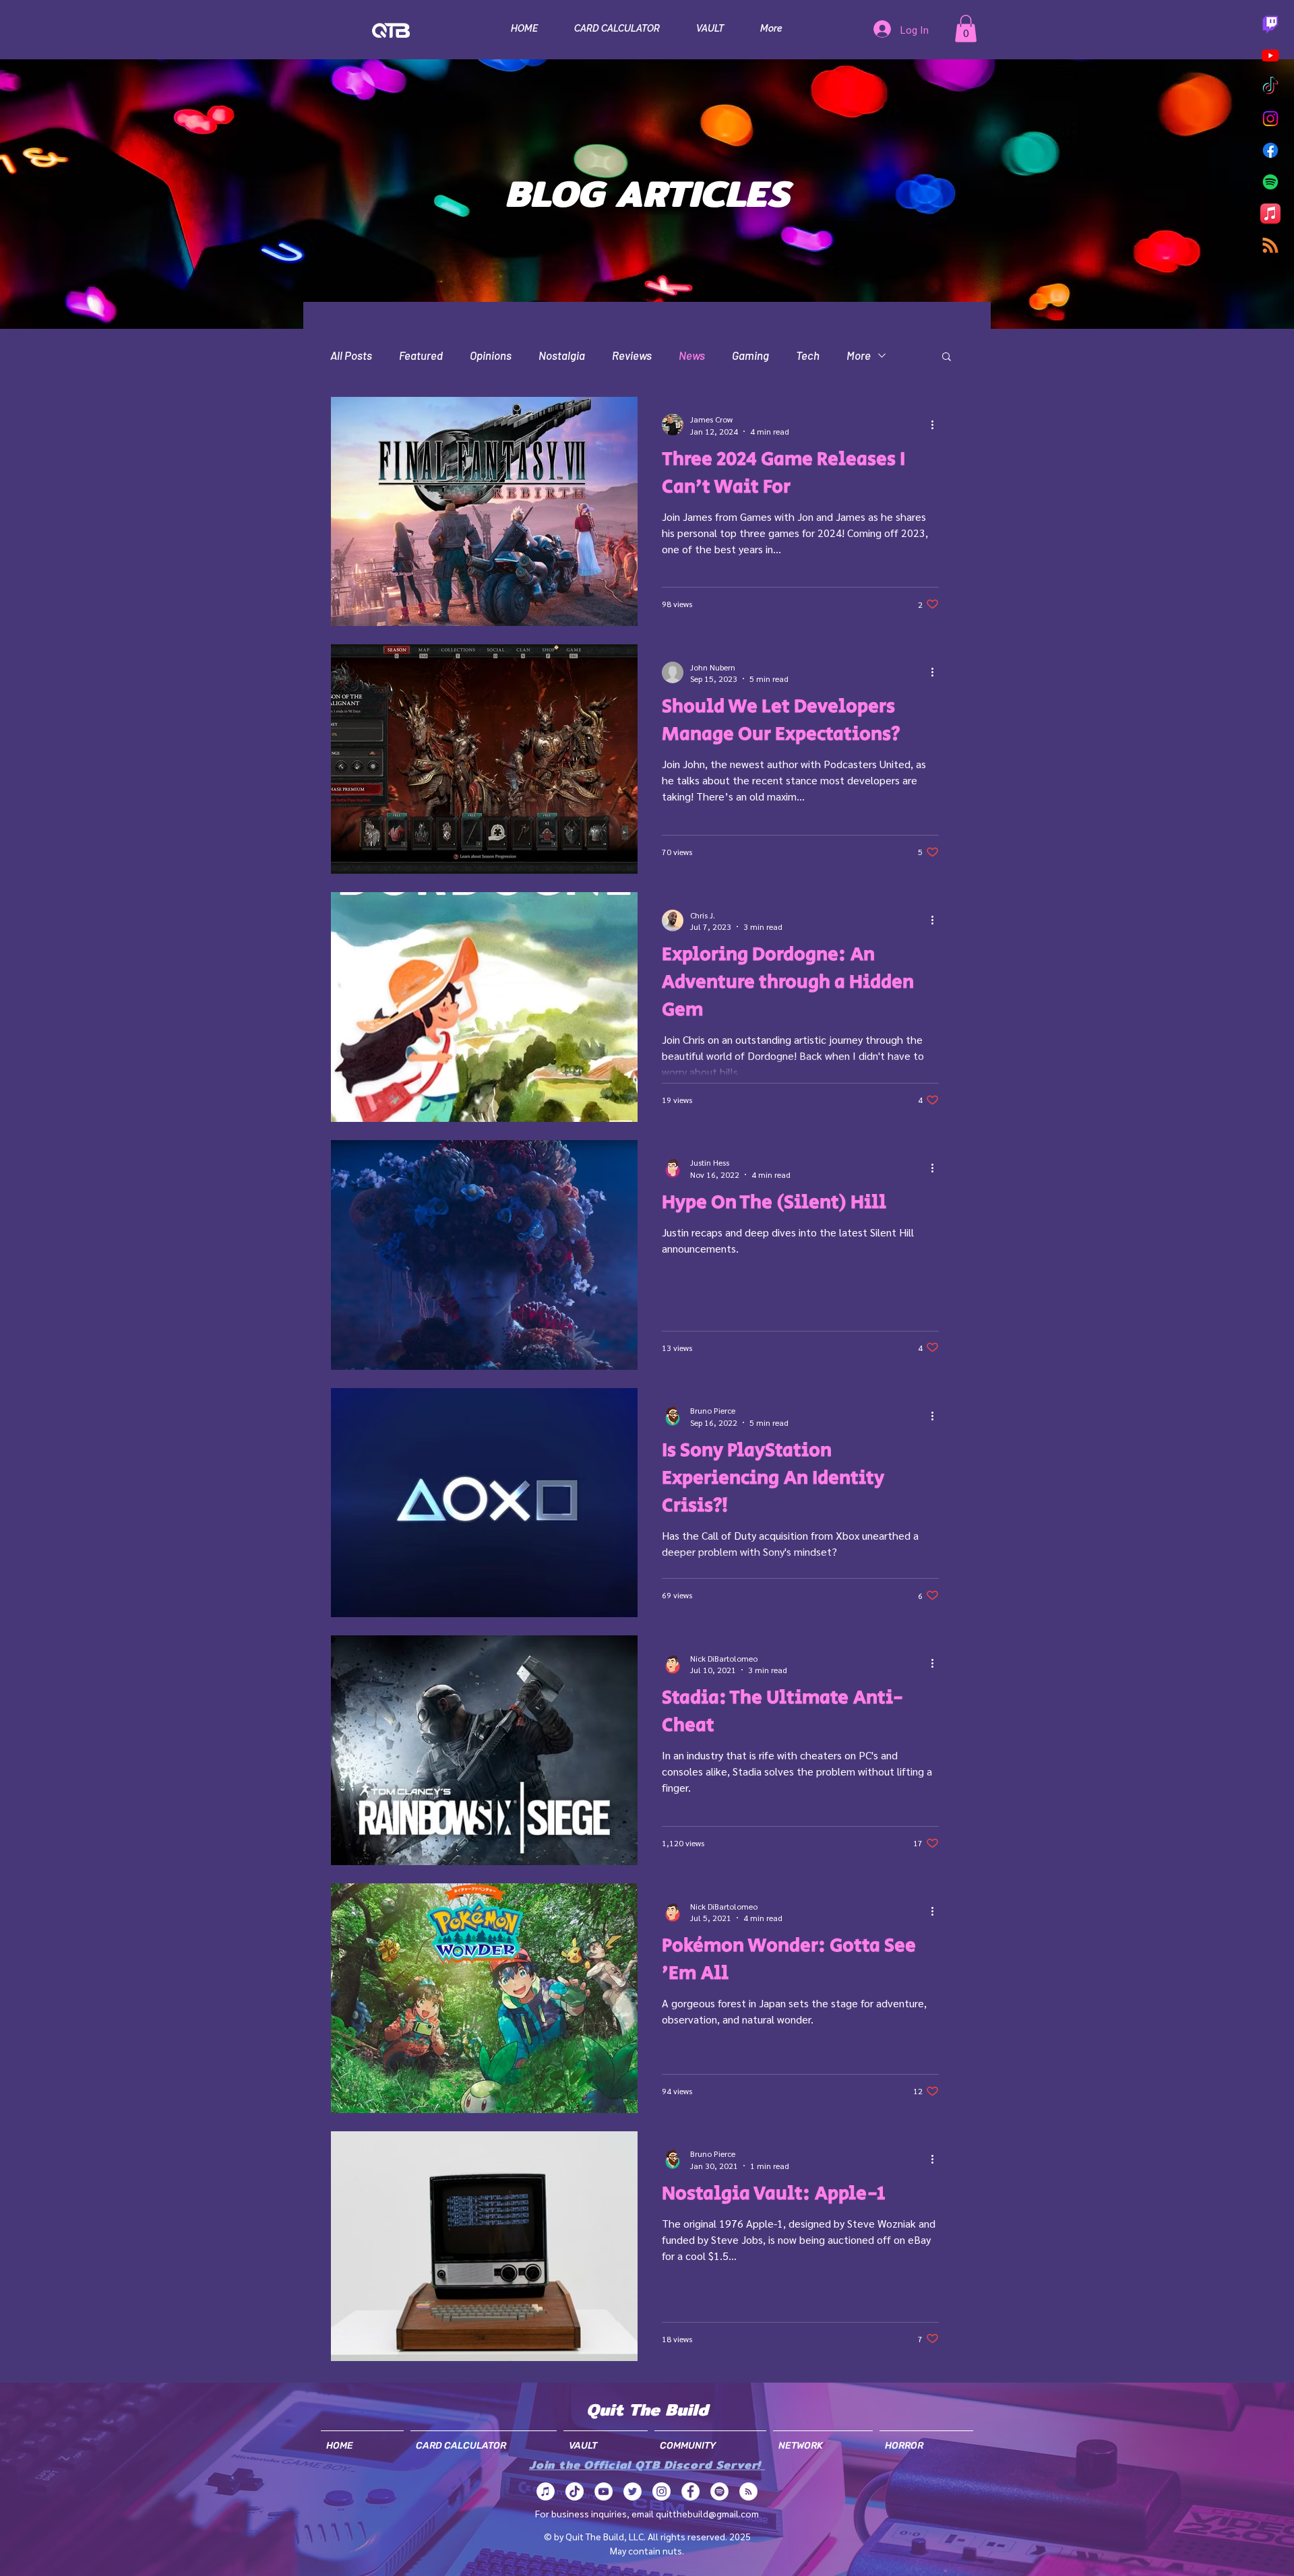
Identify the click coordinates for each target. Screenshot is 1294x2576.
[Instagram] (1270, 119)
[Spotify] (1270, 182)
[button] (966, 29)
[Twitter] (633, 2491)
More (859, 355)
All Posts (351, 355)
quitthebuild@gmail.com (707, 2513)
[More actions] (937, 425)
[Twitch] (1270, 24)
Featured (421, 355)
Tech (808, 355)
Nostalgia (562, 355)
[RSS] (1270, 245)
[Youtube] (1270, 55)
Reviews (632, 355)
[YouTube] (604, 2491)
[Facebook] (1270, 150)
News (692, 355)
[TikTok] (1270, 87)
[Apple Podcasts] (546, 2491)
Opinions (491, 355)
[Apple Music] (1270, 214)
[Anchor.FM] (748, 2491)
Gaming (750, 355)
